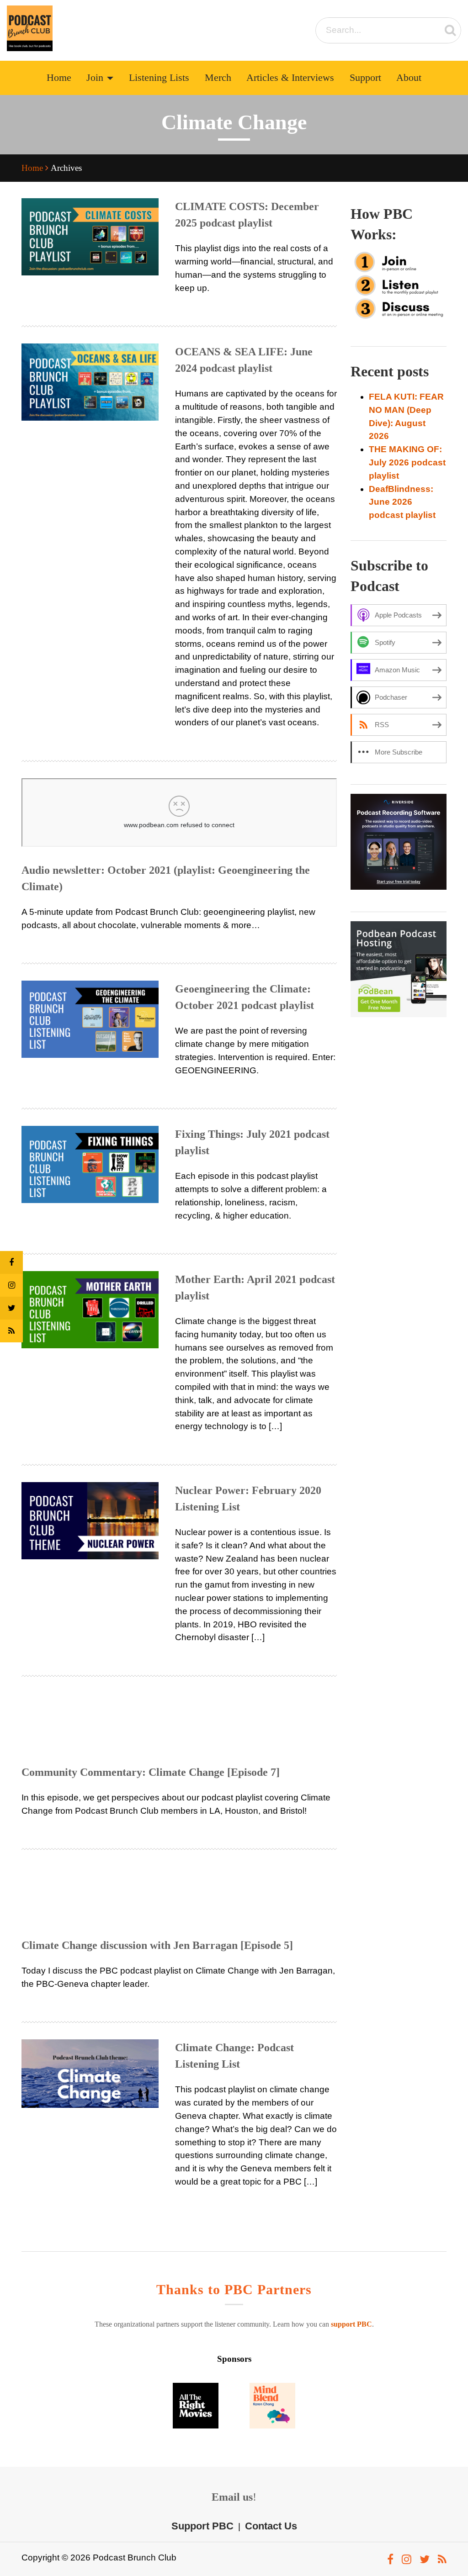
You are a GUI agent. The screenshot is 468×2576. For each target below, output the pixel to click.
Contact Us (271, 2526)
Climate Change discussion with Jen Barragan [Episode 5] (157, 1945)
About (409, 78)
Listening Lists (159, 78)
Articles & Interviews (290, 78)
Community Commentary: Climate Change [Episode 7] (151, 1772)
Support (365, 78)
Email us (232, 2497)
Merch (218, 78)
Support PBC (202, 2526)
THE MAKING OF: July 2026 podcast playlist (407, 462)
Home (59, 78)
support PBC (351, 2324)
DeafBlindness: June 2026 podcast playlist (402, 502)
